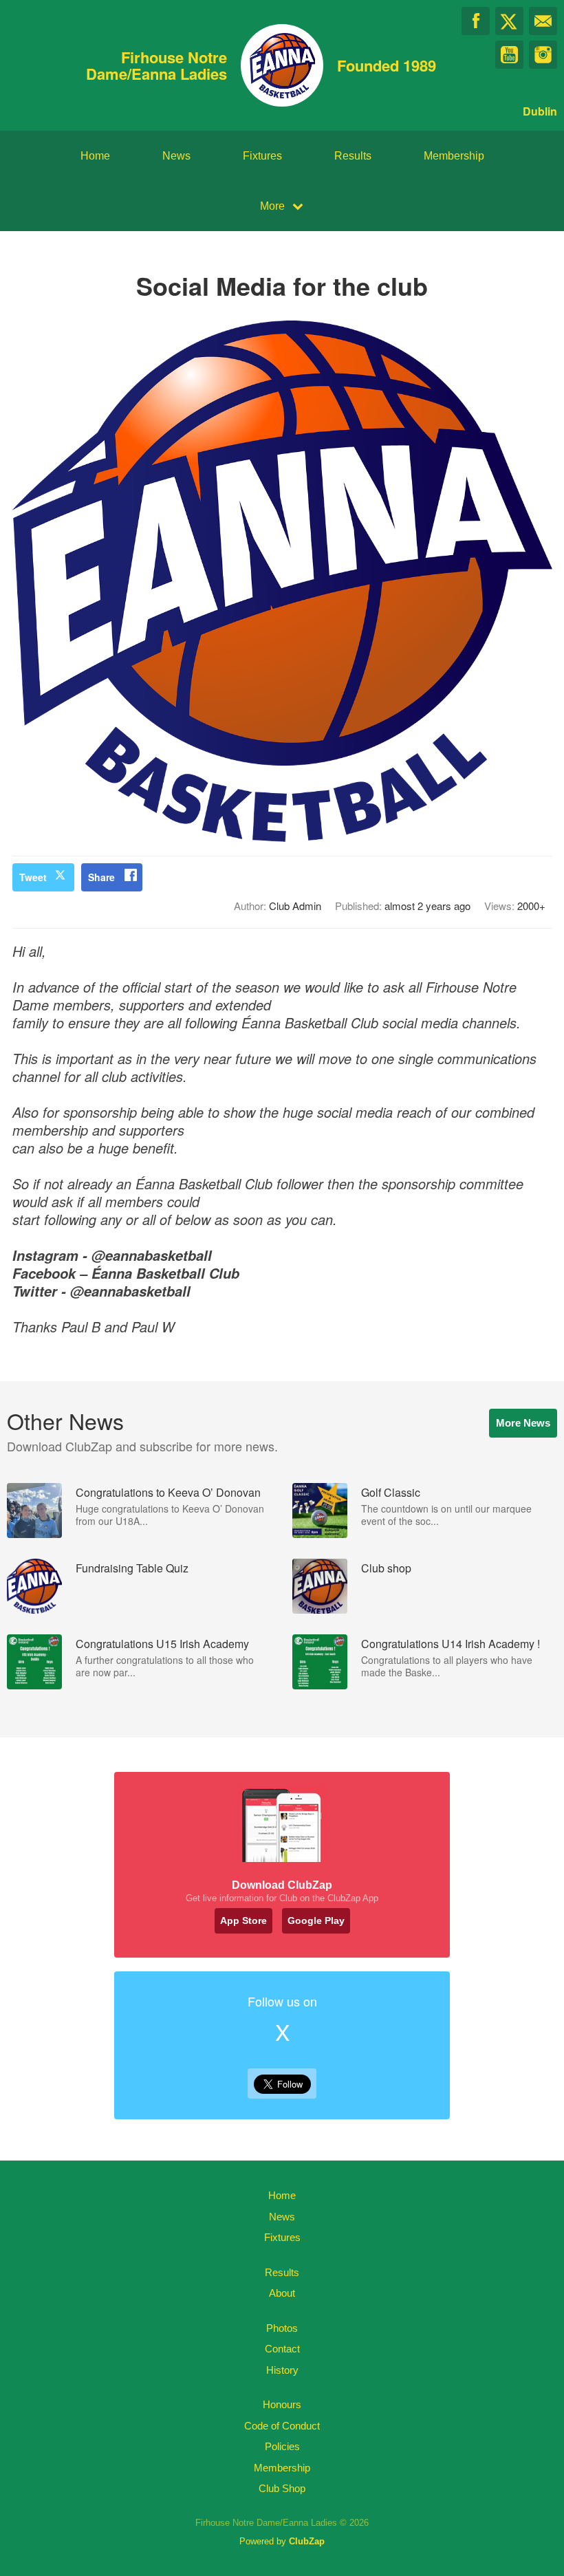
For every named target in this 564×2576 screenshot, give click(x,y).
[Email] (543, 21)
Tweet (33, 877)
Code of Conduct (282, 2426)
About (282, 2293)
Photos (282, 2328)
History (282, 2370)
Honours (282, 2404)
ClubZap (307, 2541)
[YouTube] (509, 55)
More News (523, 1423)
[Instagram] (543, 55)
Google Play (316, 1920)
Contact (282, 2349)
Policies (282, 2446)
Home (95, 156)
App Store (243, 1920)
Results (353, 156)
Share (101, 877)
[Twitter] (509, 21)
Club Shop (282, 2488)
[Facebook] (476, 21)
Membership (454, 156)
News (176, 156)
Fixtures (262, 156)
